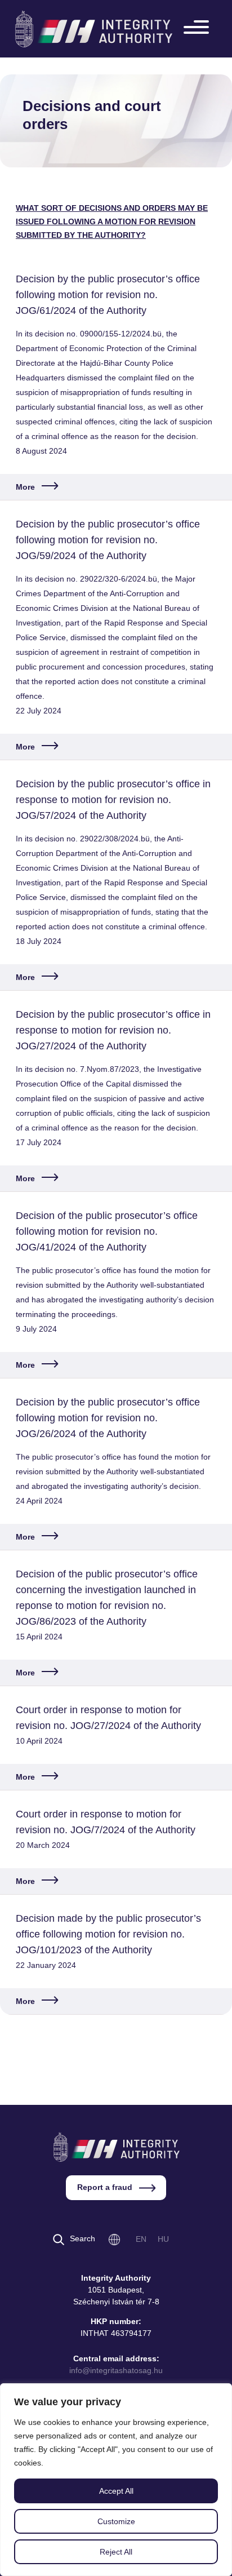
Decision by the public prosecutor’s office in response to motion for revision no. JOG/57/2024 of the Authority (113, 800)
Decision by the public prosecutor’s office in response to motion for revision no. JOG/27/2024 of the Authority (113, 1030)
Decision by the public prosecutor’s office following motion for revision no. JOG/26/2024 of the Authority (108, 1418)
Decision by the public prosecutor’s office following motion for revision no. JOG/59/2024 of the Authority (108, 540)
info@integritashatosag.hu (116, 2370)
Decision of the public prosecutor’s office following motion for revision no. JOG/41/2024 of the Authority (107, 1231)
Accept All (116, 2491)
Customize (116, 2521)
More (25, 487)
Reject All (116, 2552)
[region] (116, 2480)
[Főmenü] (199, 29)
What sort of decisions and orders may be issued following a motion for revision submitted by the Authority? (112, 221)
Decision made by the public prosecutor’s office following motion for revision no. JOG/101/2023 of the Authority (108, 1934)
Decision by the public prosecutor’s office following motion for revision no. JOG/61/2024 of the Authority (108, 295)
